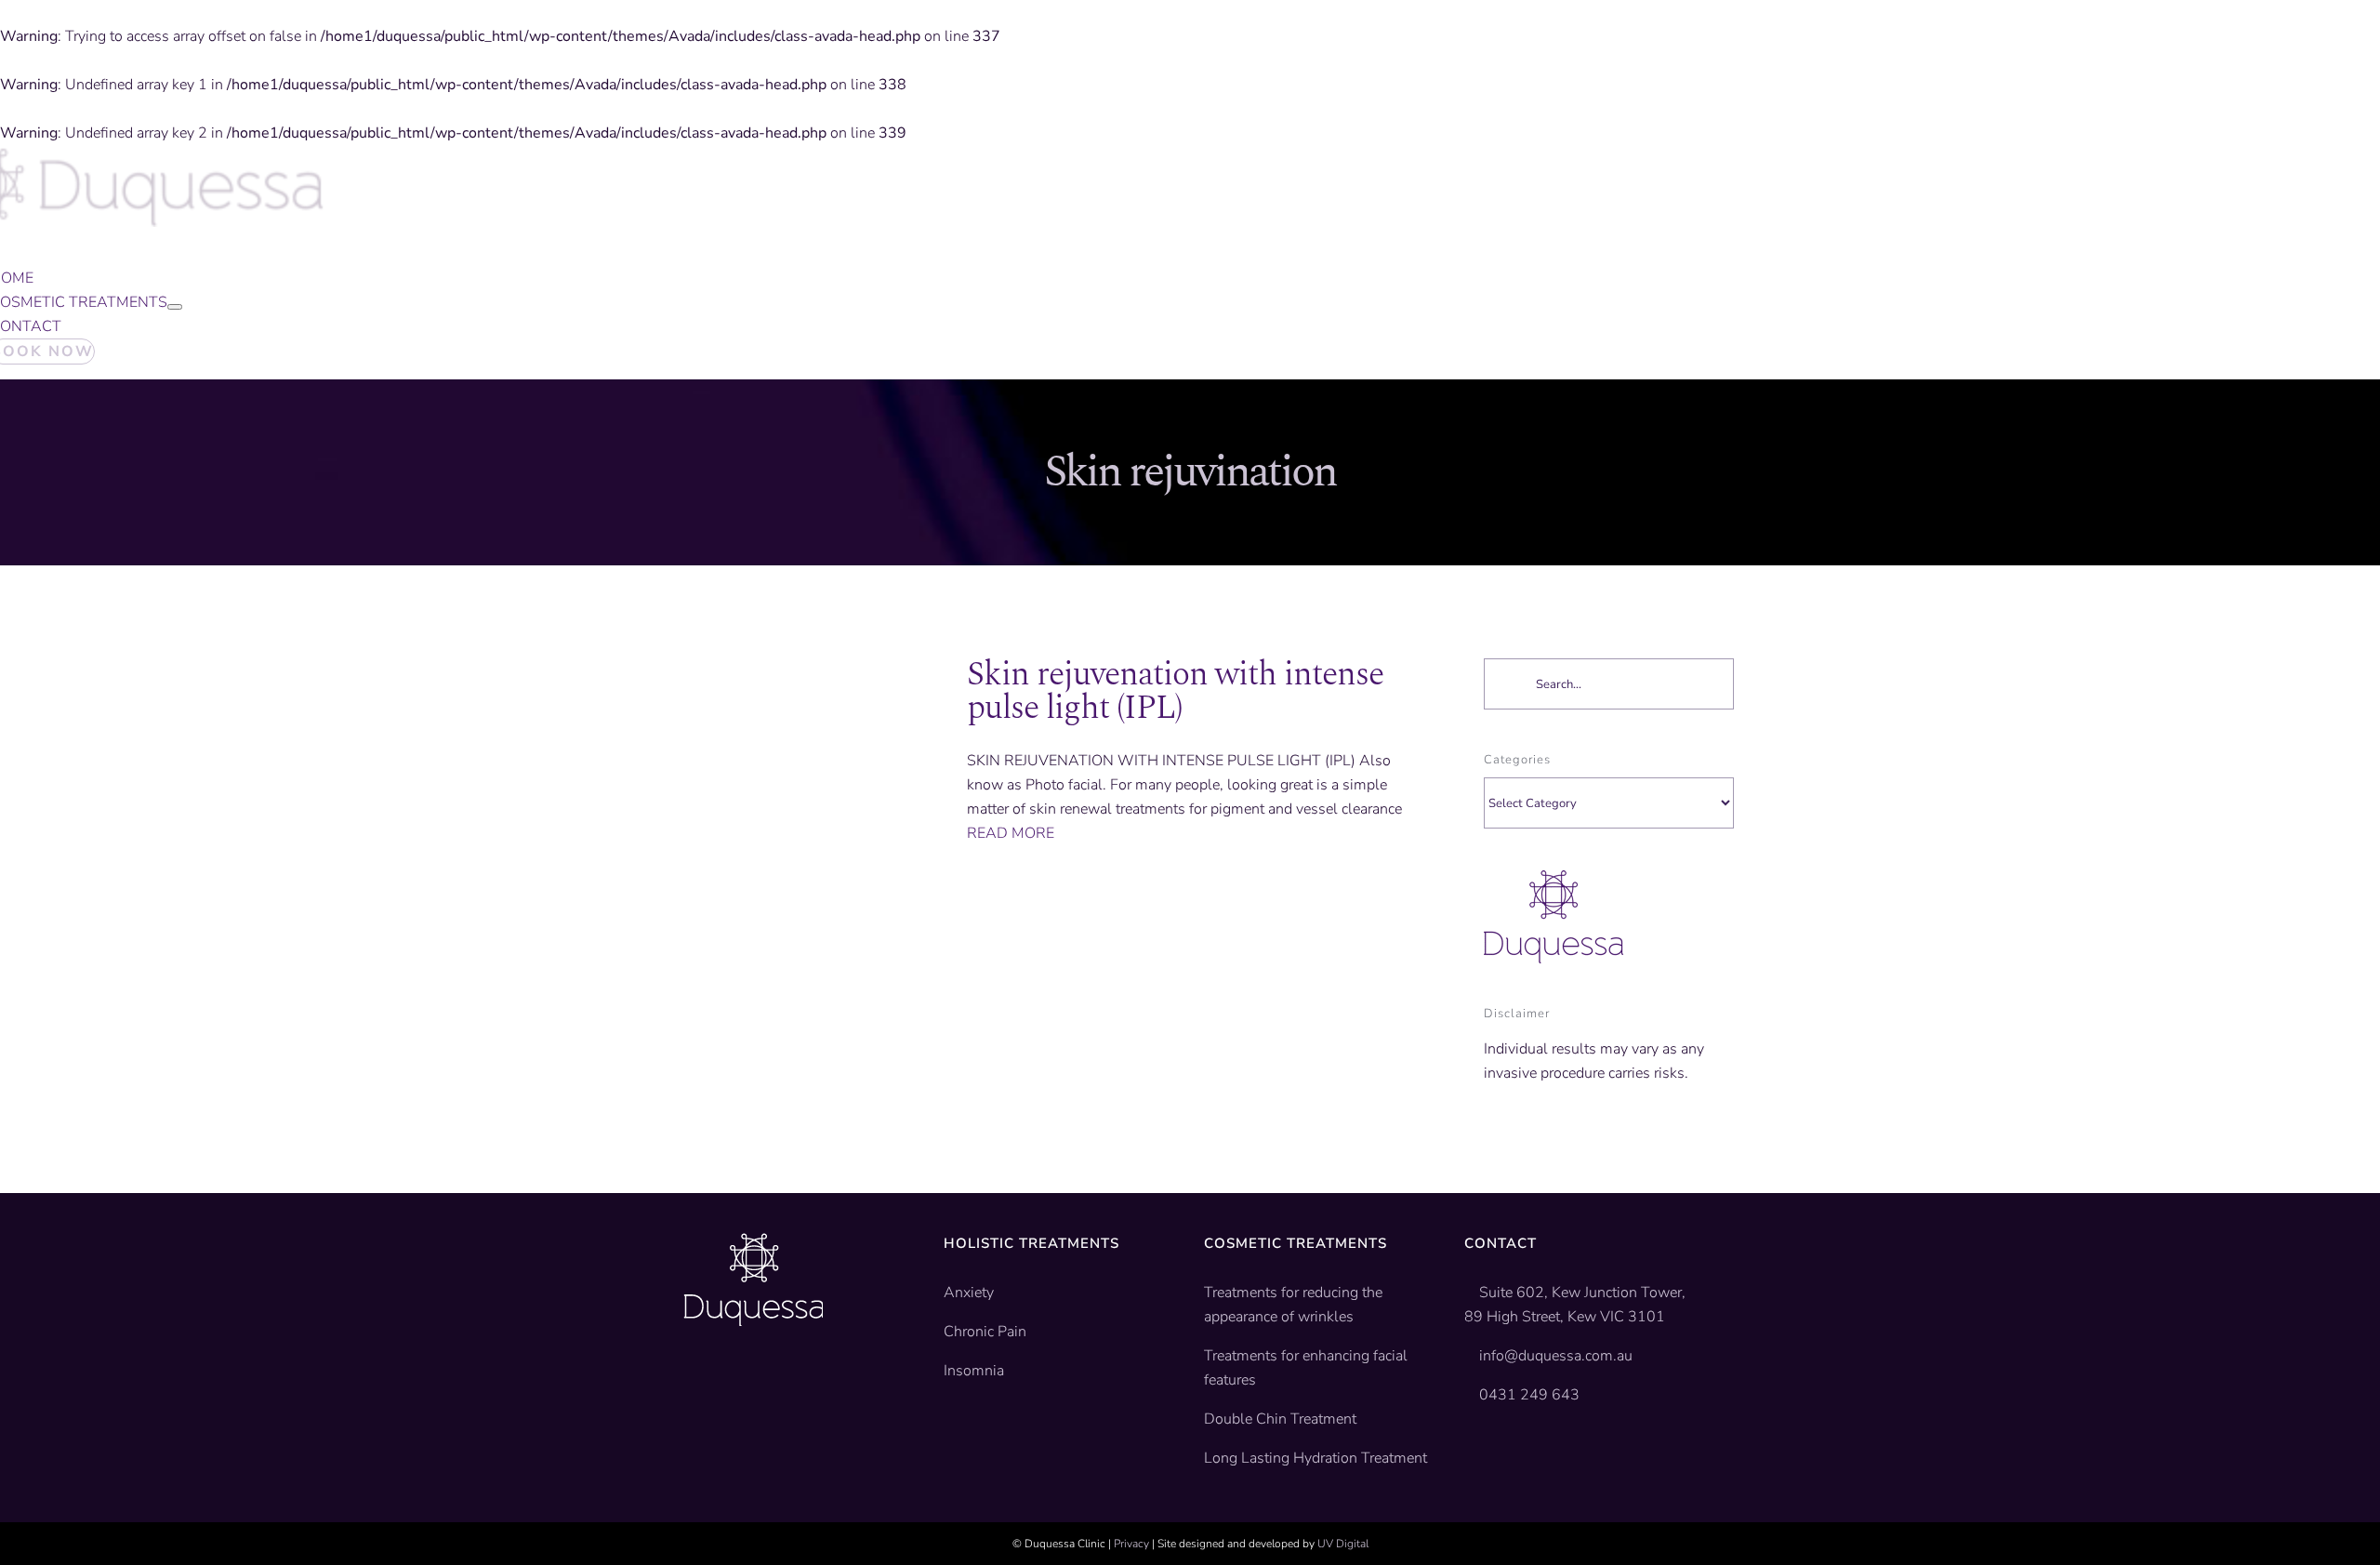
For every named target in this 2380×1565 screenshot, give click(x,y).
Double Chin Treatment (1280, 1419)
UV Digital (1343, 1544)
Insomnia (974, 1371)
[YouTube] (720, 1383)
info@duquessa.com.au (1556, 1356)
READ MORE (1011, 833)
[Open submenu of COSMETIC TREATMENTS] (175, 307)
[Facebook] (691, 1383)
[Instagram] (748, 1383)
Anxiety (969, 1293)
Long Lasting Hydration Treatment (1316, 1458)
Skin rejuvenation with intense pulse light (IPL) (1175, 691)
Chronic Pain (985, 1332)
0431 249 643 (1529, 1395)
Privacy (1131, 1544)
